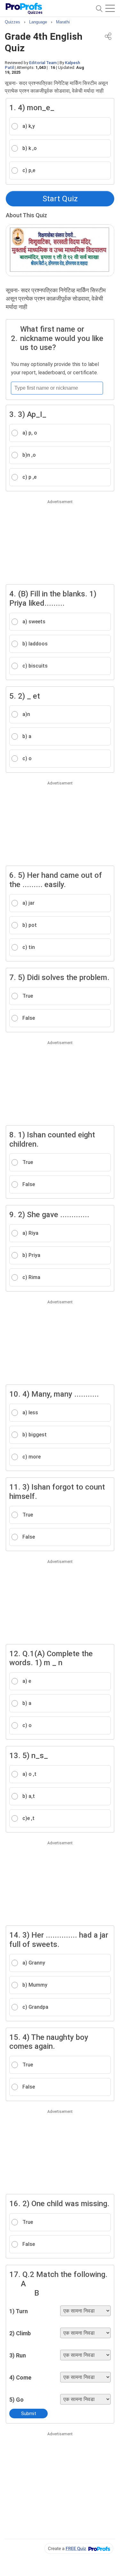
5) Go (16, 2400)
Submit (29, 2414)
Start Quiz (60, 199)
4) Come (20, 2377)
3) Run (18, 2355)
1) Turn (19, 2311)
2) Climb (20, 2333)
